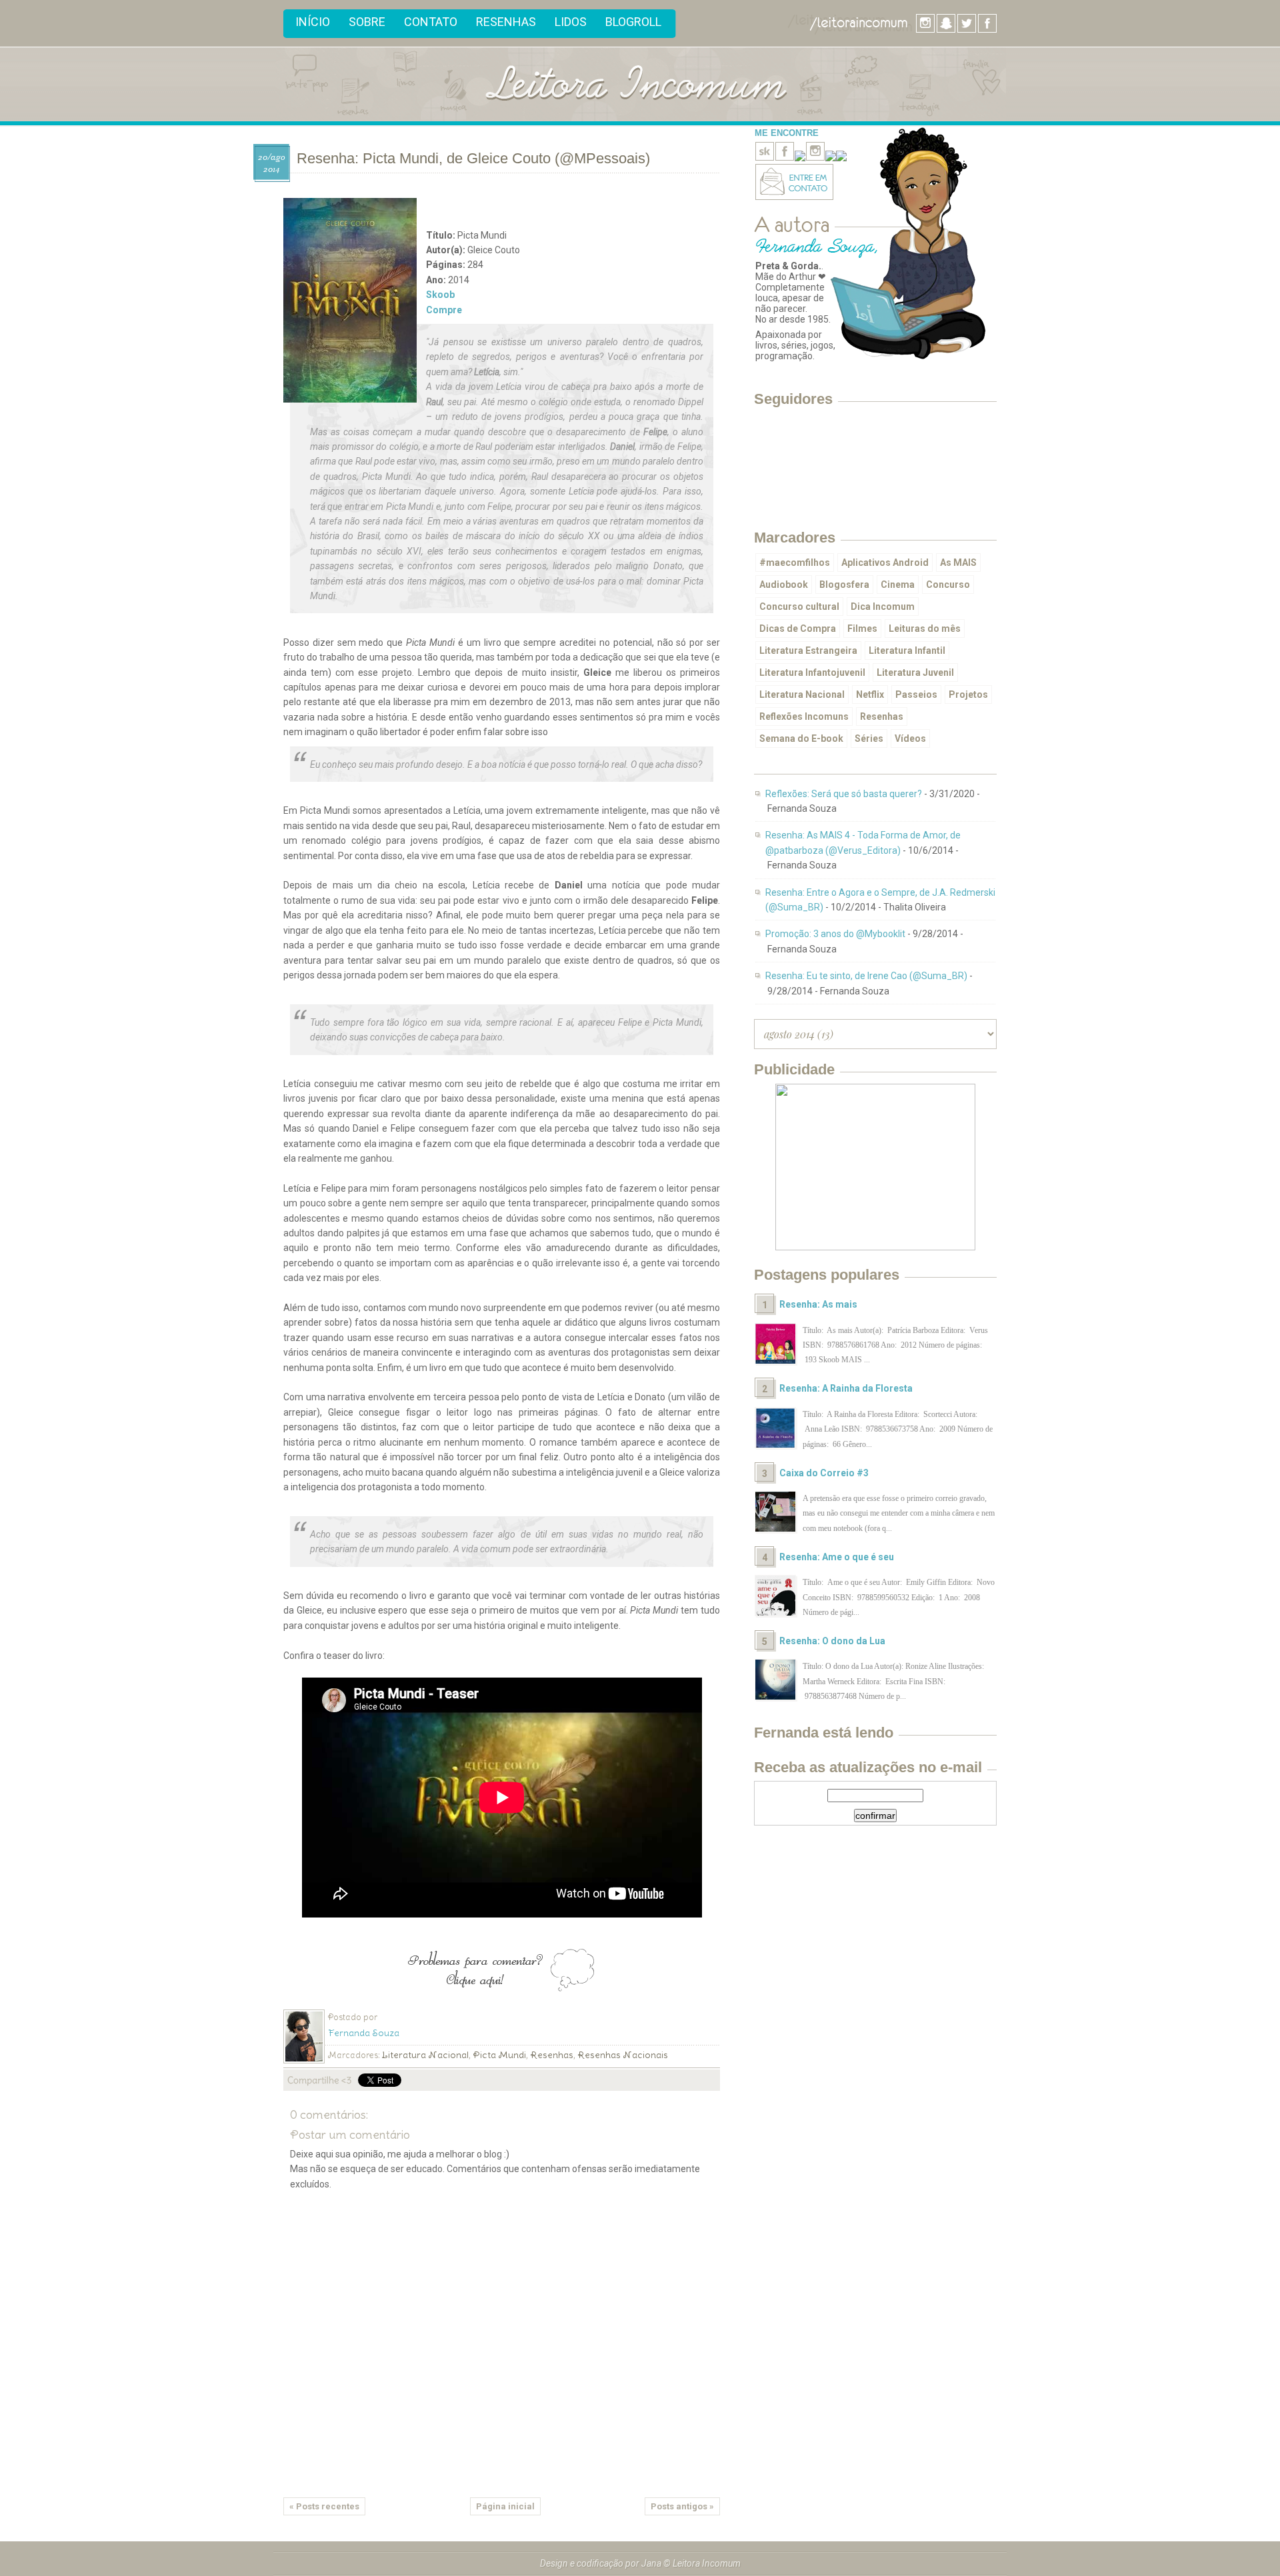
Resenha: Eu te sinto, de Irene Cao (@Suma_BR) (866, 976)
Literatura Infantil (907, 650)
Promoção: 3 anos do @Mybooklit (835, 934)
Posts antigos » (682, 2506)
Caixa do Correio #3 (824, 1473)
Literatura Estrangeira (808, 650)
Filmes (862, 629)
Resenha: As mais (818, 1304)
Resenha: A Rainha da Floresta (846, 1388)
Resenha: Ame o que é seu (837, 1557)
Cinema (898, 585)
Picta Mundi (499, 2055)
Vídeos (910, 738)
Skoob (440, 295)
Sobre (367, 22)
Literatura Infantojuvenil (812, 672)
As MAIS (958, 563)
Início (313, 22)
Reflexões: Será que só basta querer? (844, 794)
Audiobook (784, 585)
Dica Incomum (883, 607)
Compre (444, 310)
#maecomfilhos (795, 563)
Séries (869, 738)
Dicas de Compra (798, 629)
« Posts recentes (324, 2506)
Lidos (571, 22)
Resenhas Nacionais (623, 2055)
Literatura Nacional (425, 2055)
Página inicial (505, 2506)
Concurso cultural (799, 607)
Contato (431, 22)
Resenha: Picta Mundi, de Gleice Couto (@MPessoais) (473, 158)
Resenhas (506, 22)
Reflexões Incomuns (804, 716)
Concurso (948, 585)
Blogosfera (844, 585)
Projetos (968, 694)
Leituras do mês (925, 629)
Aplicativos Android (885, 563)
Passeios (916, 694)
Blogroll (633, 22)
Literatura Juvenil (915, 672)
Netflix (870, 694)
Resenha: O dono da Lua (832, 1641)
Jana (651, 2563)
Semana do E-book (801, 738)
